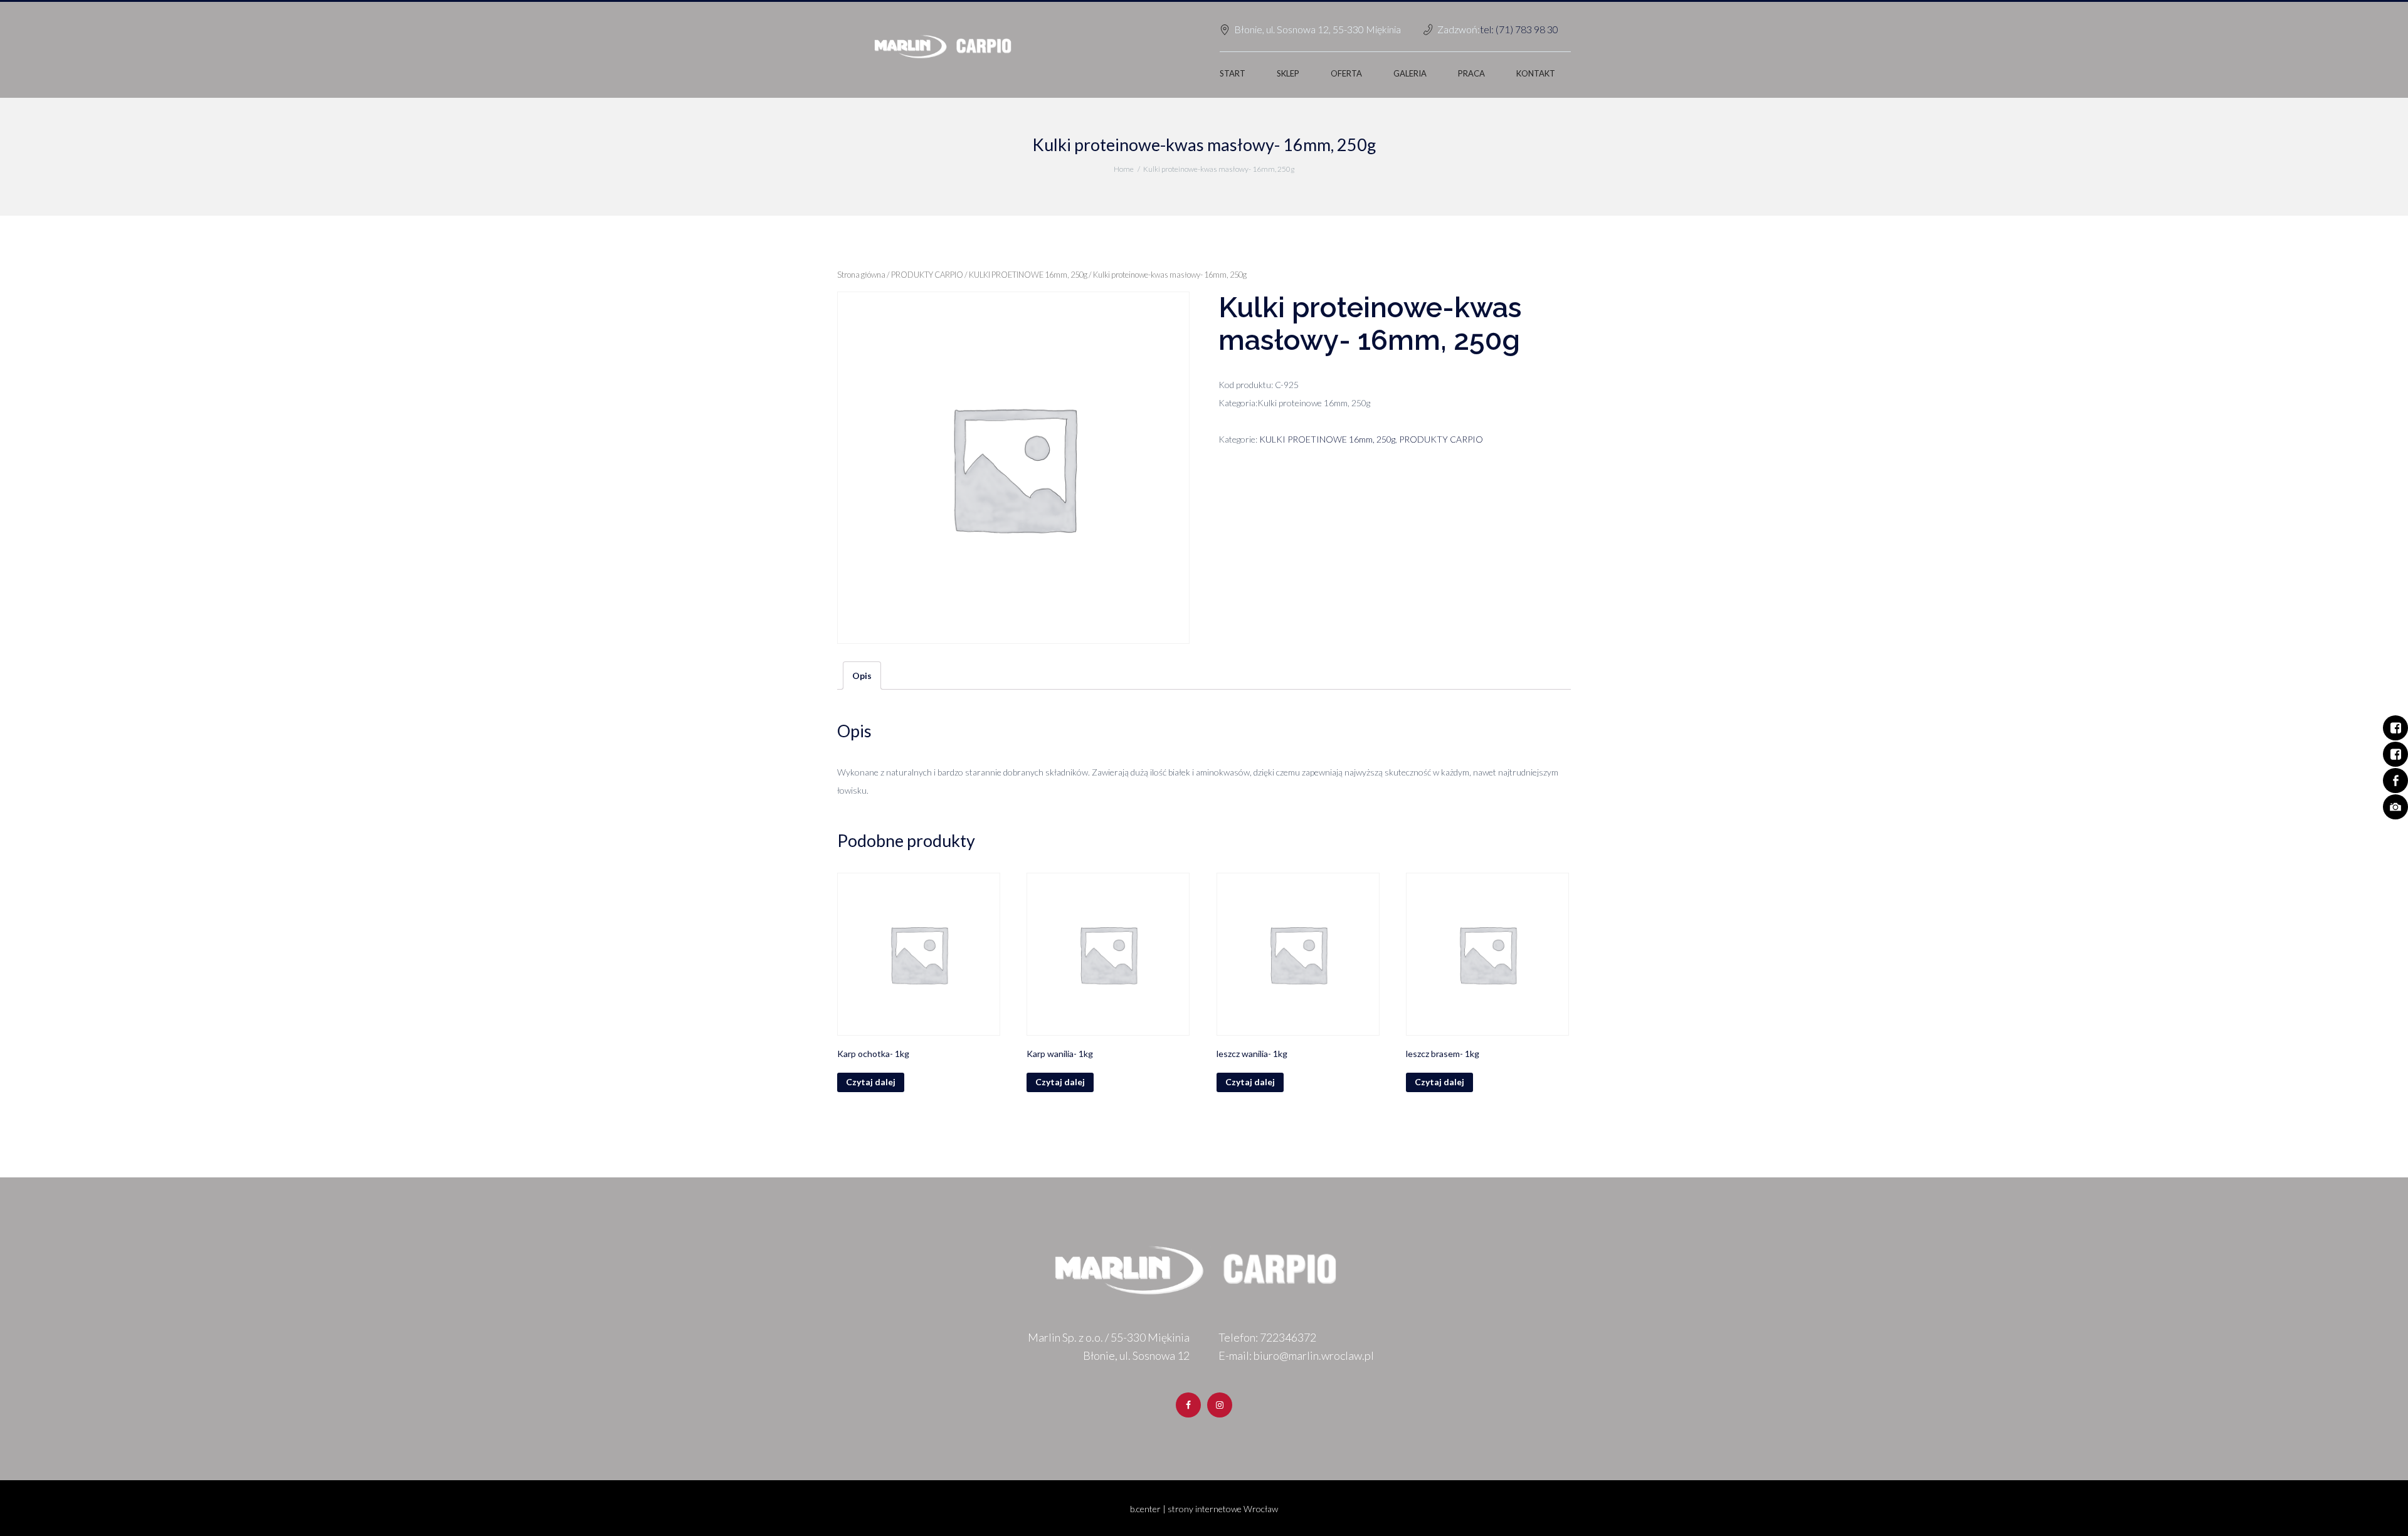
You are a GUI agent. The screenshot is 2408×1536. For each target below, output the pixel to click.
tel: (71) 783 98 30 (1519, 29)
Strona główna (861, 275)
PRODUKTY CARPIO (927, 275)
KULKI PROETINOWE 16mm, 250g (1028, 275)
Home (1124, 169)
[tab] (862, 676)
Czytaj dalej (871, 1082)
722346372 (1288, 1337)
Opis (862, 676)
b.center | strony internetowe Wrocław (1204, 1509)
